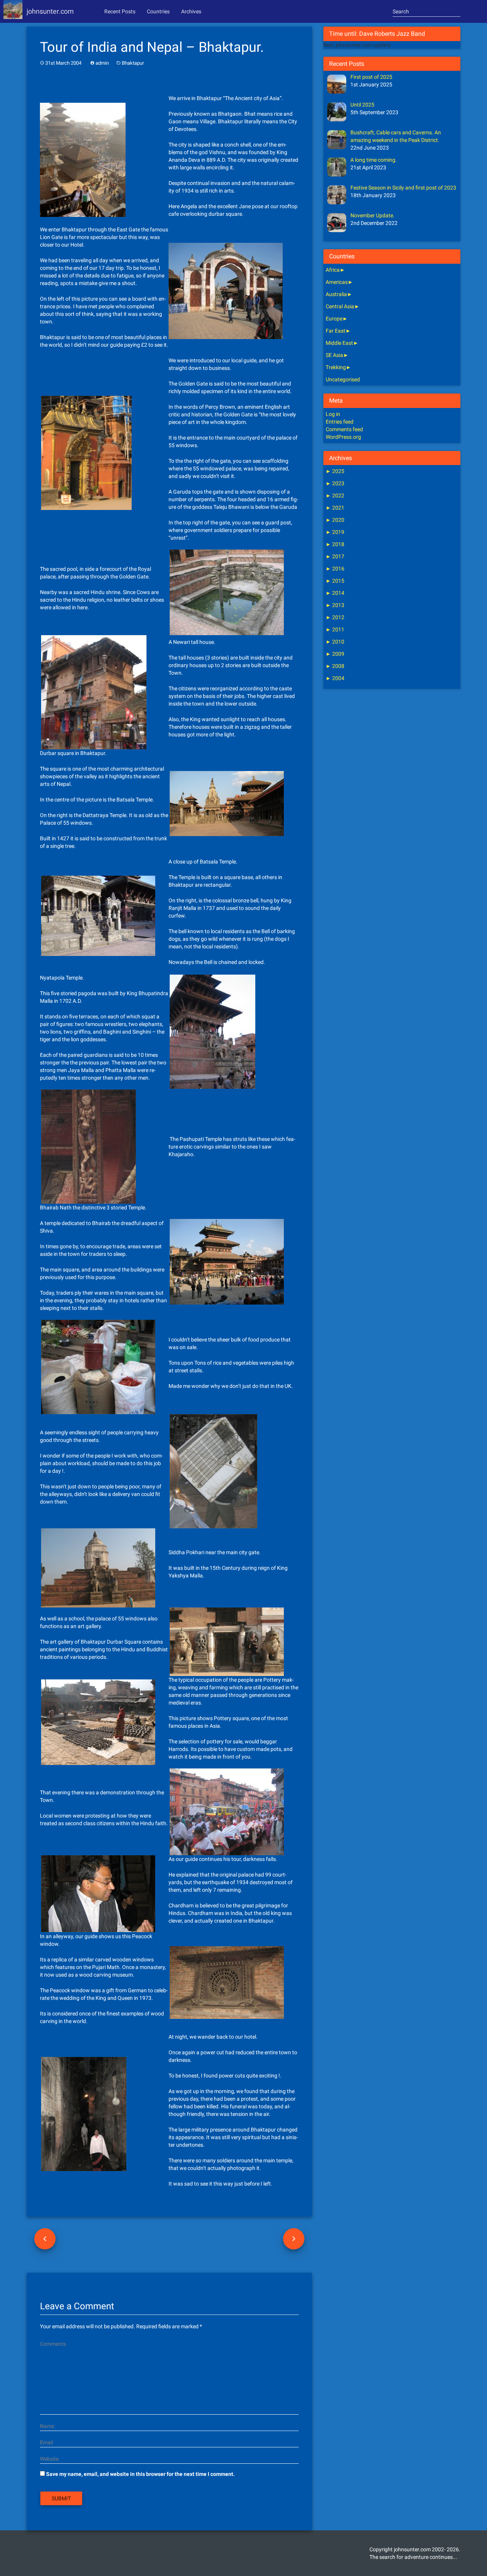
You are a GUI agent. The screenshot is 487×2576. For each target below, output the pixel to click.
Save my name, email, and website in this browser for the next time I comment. (140, 2474)
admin (102, 63)
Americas (337, 282)
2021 (335, 508)
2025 (335, 471)
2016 (335, 569)
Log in (333, 414)
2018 (335, 544)
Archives (191, 11)
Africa (333, 270)
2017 (335, 556)
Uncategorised (343, 379)
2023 (335, 483)
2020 (335, 520)
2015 (335, 581)
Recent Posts (120, 11)
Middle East (339, 343)
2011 (335, 629)
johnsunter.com (50, 11)
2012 (335, 617)
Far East (336, 331)
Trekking (336, 367)
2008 (335, 666)
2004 (335, 678)
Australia (336, 294)
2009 (335, 654)
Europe (334, 319)
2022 (335, 495)
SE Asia (334, 355)
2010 (335, 642)
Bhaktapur (133, 63)
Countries (158, 11)
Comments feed (344, 429)
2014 (335, 593)
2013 (335, 605)
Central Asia (340, 306)
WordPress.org (343, 437)
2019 (335, 532)
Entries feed (340, 422)
